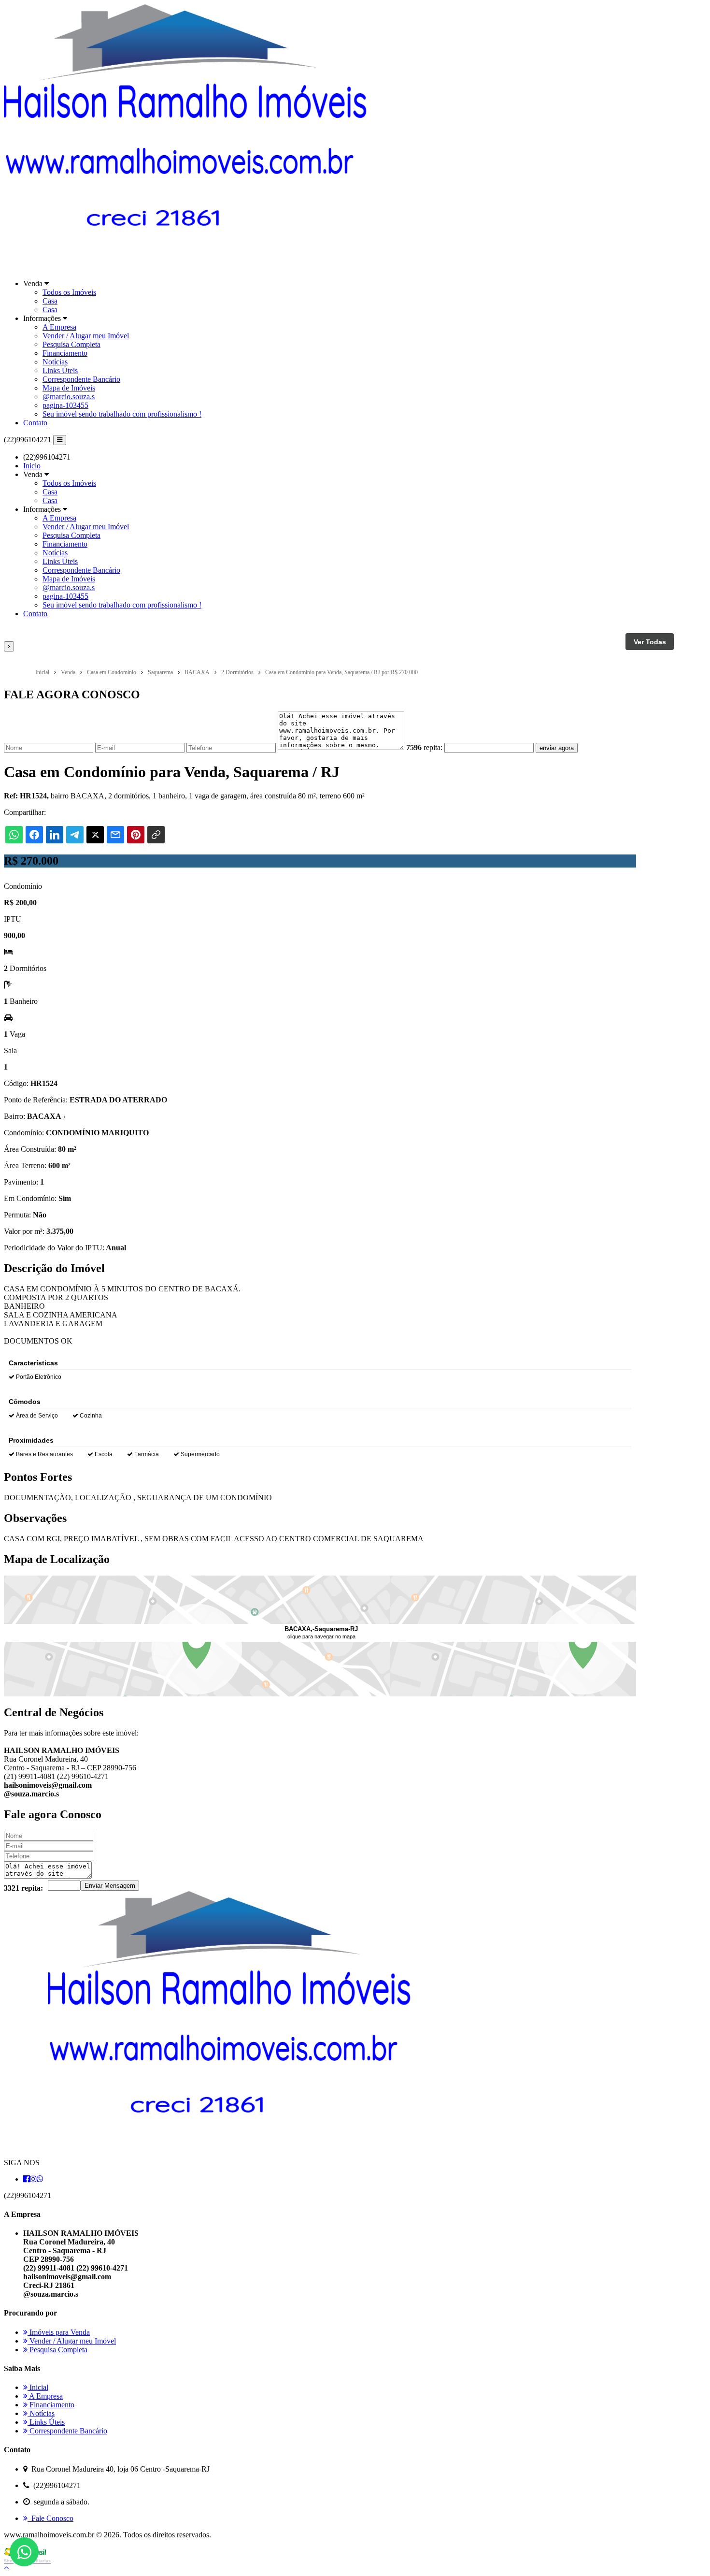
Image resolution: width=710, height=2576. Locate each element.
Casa (50, 301)
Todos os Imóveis (69, 292)
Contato (35, 423)
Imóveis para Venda (59, 2332)
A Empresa (59, 327)
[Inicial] (187, 267)
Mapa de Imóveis (69, 388)
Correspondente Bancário (81, 379)
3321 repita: (23, 1888)
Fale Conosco (50, 2518)
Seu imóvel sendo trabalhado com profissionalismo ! (122, 414)
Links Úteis (60, 370)
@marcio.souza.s (69, 397)
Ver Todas (650, 642)
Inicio (32, 466)
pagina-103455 (65, 405)
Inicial (38, 2387)
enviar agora (557, 748)
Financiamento (65, 353)
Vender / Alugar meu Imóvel (86, 336)
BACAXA (46, 1116)
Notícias (55, 362)
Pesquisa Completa (71, 344)
